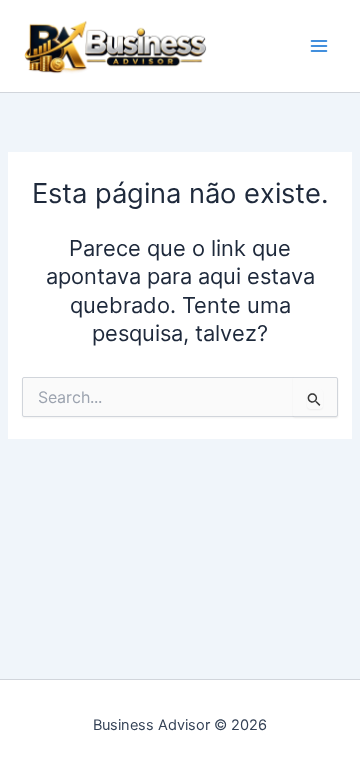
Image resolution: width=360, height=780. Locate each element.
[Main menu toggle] (319, 46)
